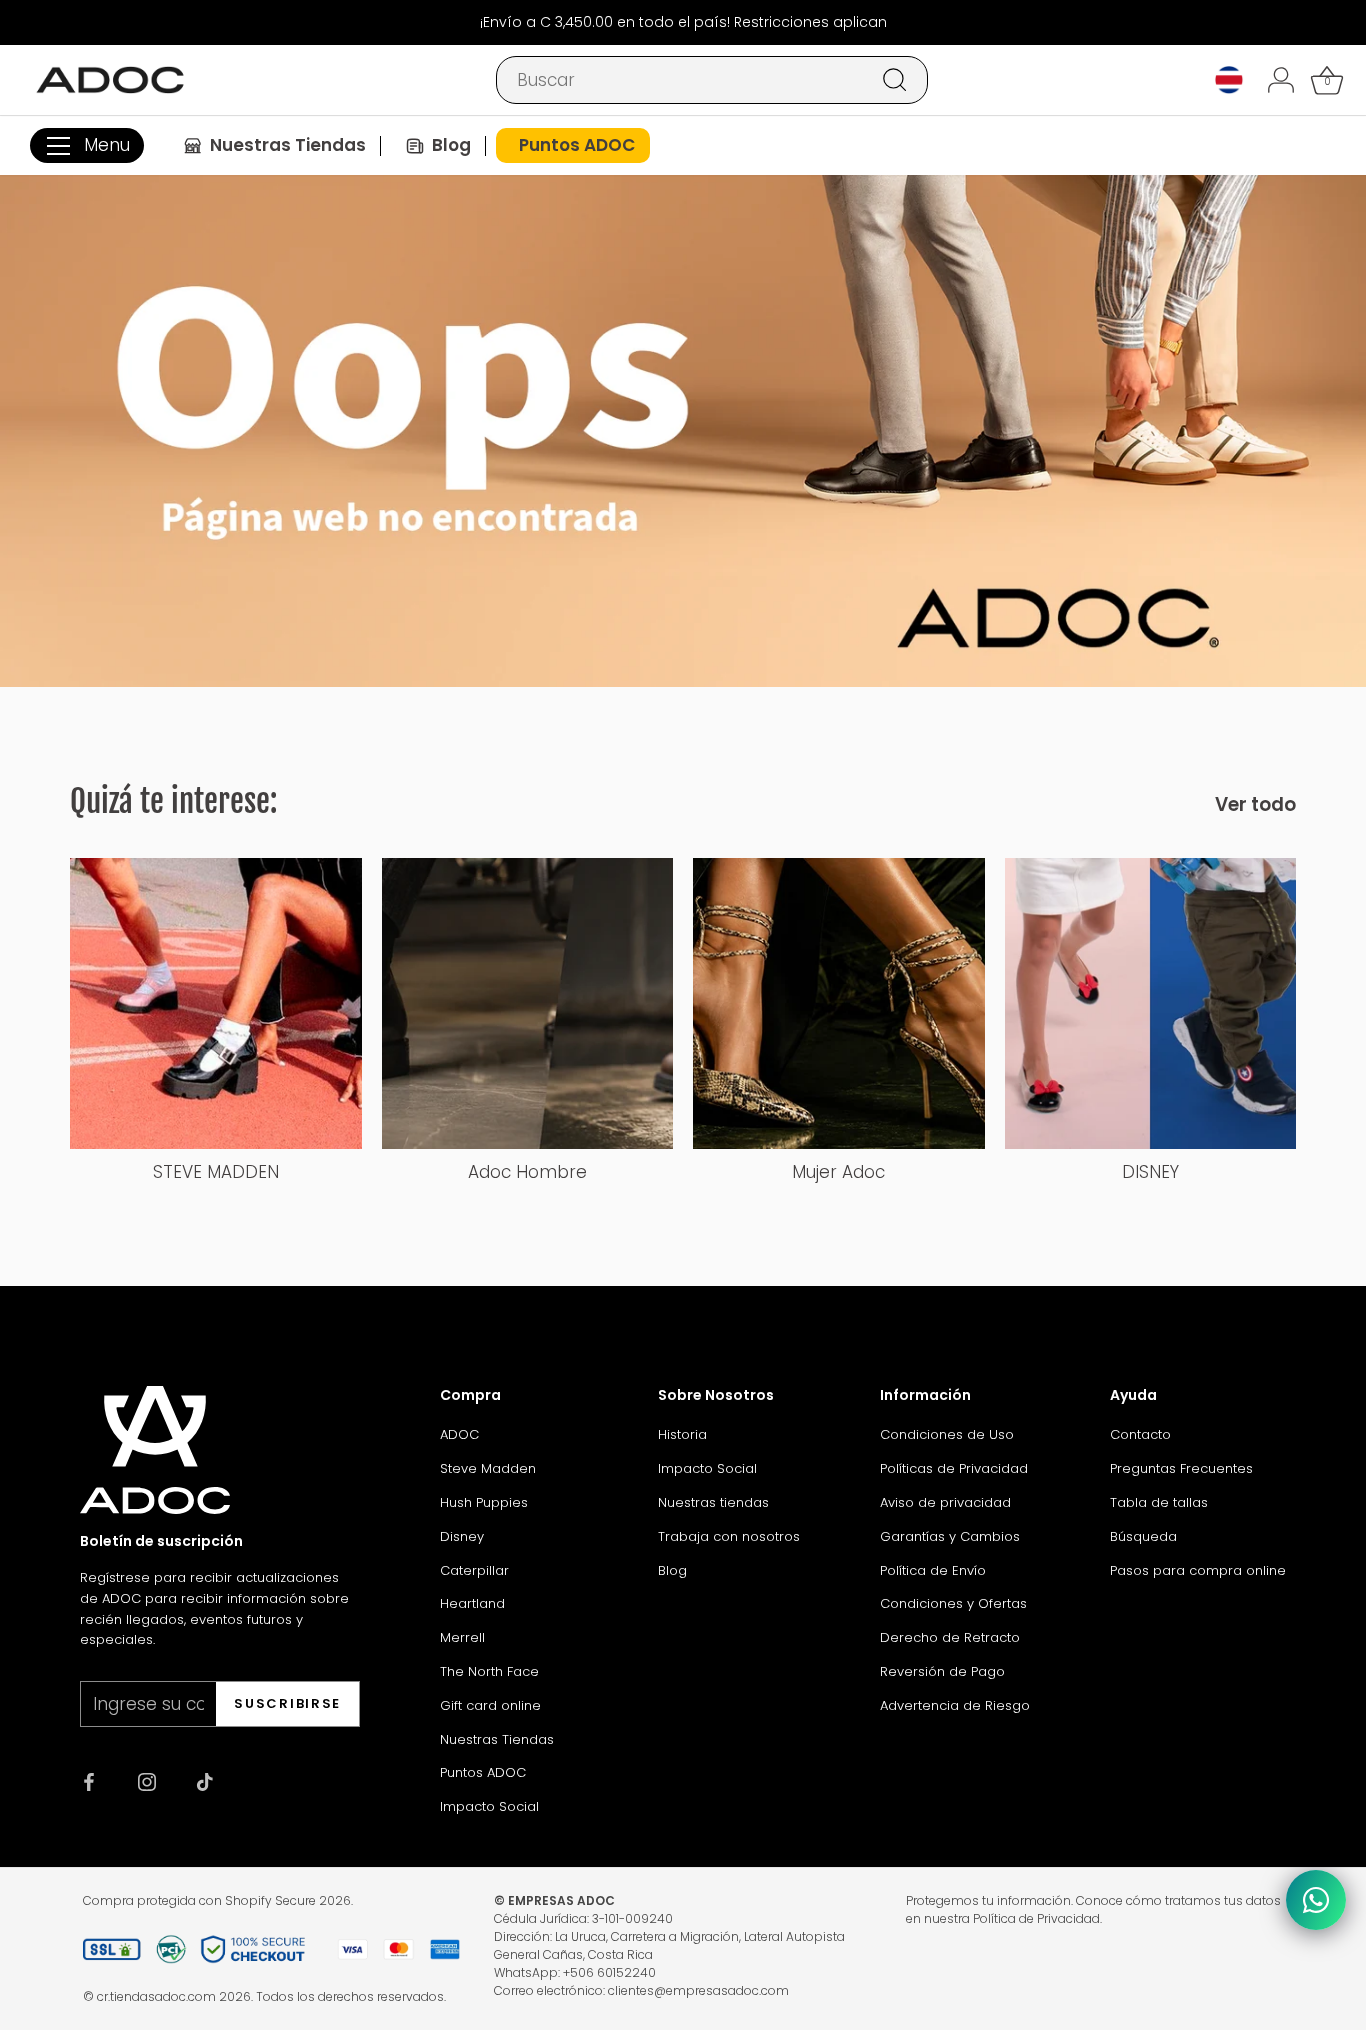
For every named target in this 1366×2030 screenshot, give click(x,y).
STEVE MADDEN (216, 1172)
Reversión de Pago (942, 1671)
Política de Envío (933, 1570)
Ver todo (1255, 805)
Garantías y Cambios (950, 1536)
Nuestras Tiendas (497, 1739)
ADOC (459, 1434)
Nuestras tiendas (713, 1502)
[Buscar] (895, 80)
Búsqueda (1143, 1536)
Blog (672, 1570)
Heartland (472, 1603)
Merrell (462, 1637)
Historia (682, 1434)
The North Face (489, 1671)
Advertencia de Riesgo (955, 1705)
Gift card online (490, 1705)
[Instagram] (147, 1781)
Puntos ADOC (483, 1772)
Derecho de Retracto (950, 1637)
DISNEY (1150, 1172)
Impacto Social (489, 1806)
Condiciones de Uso (947, 1434)
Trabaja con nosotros (729, 1536)
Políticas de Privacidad (954, 1468)
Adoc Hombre (527, 1172)
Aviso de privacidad (945, 1502)
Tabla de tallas (1159, 1502)
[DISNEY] (1151, 1004)
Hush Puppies (484, 1502)
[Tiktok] (205, 1781)
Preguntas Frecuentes (1181, 1468)
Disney (462, 1536)
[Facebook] (89, 1781)
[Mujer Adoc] (839, 1004)
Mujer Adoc (838, 1172)
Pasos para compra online (1198, 1570)
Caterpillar (474, 1570)
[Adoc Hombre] (528, 1004)
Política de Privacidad (1036, 1918)
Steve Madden (488, 1468)
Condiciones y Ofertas (953, 1603)
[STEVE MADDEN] (216, 1004)
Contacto (1140, 1434)
